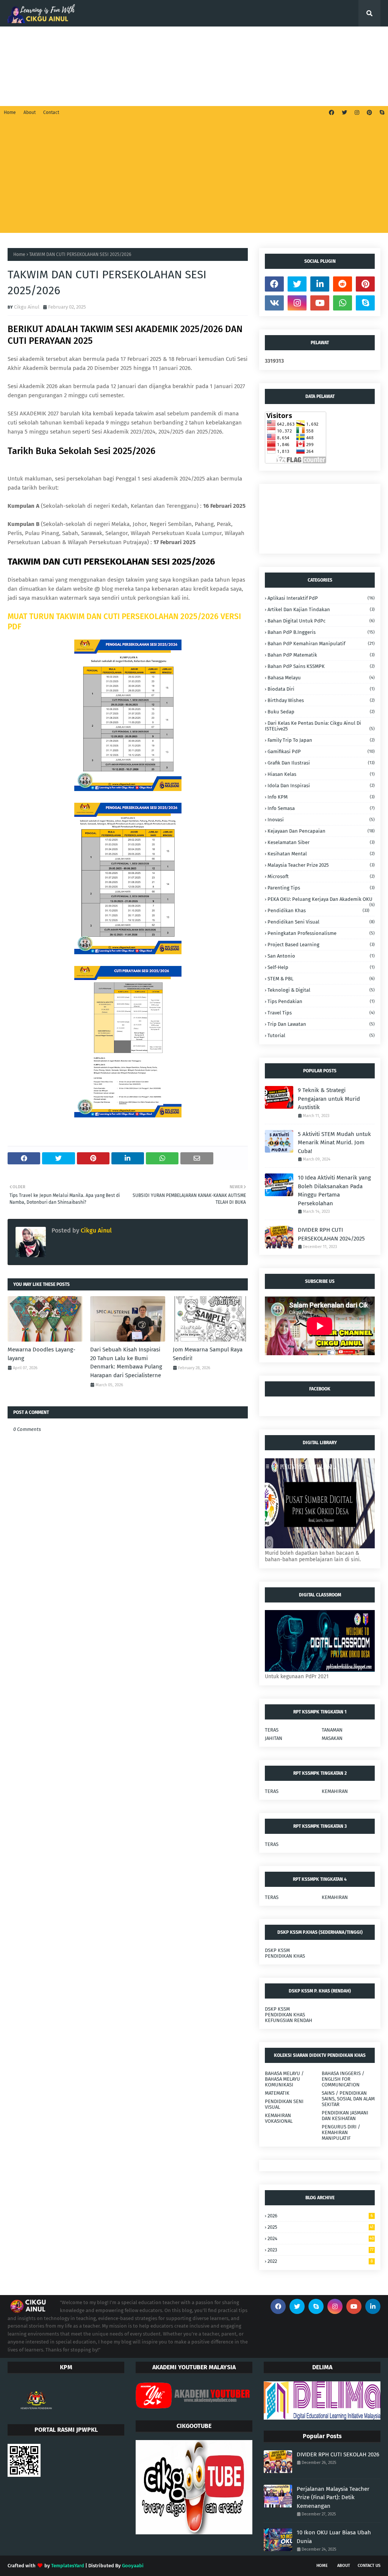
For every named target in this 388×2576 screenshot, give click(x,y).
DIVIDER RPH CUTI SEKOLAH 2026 (338, 2454)
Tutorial (321, 1035)
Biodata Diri (321, 689)
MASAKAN (332, 1738)
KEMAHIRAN (335, 1791)
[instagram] (357, 113)
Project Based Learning (321, 945)
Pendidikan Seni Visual (321, 922)
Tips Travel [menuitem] (27, 93)
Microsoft (321, 876)
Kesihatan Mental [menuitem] (73, 93)
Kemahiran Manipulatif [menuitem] (272, 66)
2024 (321, 2238)
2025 (321, 2227)
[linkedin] (320, 284)
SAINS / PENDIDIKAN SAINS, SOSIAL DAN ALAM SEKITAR (348, 2099)
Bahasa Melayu (321, 678)
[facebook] (332, 113)
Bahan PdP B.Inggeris (321, 632)
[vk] (274, 303)
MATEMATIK (277, 2093)
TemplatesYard (68, 2566)
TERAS (272, 1730)
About (30, 112)
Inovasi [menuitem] (224, 66)
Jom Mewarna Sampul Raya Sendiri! (208, 1354)
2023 (321, 2250)
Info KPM (321, 797)
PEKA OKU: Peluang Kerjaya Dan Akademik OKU (321, 899)
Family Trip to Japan (321, 740)
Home (10, 112)
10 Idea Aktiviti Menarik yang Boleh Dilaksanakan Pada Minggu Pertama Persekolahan (334, 1190)
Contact (51, 112)
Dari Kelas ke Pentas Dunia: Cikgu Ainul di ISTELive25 (320, 726)
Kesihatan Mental (321, 854)
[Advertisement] (194, 176)
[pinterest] (369, 113)
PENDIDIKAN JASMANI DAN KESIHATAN (345, 2116)
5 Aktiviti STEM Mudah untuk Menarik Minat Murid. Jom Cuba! (334, 1143)
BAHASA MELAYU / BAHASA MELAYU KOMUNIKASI (284, 2079)
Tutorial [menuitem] (254, 40)
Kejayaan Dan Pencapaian (321, 831)
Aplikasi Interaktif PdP (321, 598)
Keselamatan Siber (321, 842)
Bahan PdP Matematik (321, 655)
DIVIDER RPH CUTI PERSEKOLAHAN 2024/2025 (331, 1234)
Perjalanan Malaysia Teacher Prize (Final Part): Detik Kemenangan (333, 2497)
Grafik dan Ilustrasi (321, 763)
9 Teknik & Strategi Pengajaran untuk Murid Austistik (329, 1099)
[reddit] (343, 284)
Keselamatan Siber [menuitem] (129, 93)
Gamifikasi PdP (321, 751)
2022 (320, 2261)
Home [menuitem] (20, 40)
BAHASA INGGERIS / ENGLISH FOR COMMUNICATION (343, 2079)
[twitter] (344, 113)
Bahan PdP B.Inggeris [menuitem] (39, 66)
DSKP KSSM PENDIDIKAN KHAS (285, 1953)
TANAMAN (332, 1730)
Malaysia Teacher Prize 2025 (321, 865)
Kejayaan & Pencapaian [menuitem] (174, 66)
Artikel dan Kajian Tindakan (321, 609)
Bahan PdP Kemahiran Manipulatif (321, 644)
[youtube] (320, 303)
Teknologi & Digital (321, 990)
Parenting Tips (321, 888)
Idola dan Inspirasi (321, 786)
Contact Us (369, 2566)
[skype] (381, 113)
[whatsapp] (343, 303)
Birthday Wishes (321, 700)
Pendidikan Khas (318, 910)
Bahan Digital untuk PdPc (321, 621)
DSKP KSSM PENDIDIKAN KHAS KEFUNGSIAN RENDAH (289, 2015)
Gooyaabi (133, 2566)
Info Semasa (321, 808)
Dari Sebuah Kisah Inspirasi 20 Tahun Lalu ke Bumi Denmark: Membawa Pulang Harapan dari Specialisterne (126, 1362)
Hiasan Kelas (321, 774)
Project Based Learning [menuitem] (106, 66)
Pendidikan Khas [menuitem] (295, 40)
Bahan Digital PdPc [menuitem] (334, 66)
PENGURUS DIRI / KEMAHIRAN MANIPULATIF (341, 2132)
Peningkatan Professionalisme (321, 933)
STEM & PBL (321, 979)
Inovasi (321, 820)
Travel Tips (321, 1013)
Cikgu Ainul (27, 307)
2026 (320, 2216)
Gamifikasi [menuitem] (169, 40)
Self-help (321, 967)
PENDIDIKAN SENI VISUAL (284, 2104)
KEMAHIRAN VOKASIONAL (279, 2118)
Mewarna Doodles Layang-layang (41, 1354)
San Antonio (321, 956)
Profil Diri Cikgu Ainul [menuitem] (64, 40)
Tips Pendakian (321, 1001)
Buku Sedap (321, 712)
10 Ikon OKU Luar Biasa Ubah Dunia (334, 2537)
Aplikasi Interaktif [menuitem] (123, 40)
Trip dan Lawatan (321, 1024)
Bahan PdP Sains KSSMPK (321, 666)
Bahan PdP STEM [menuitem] (213, 40)
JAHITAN (274, 1738)
